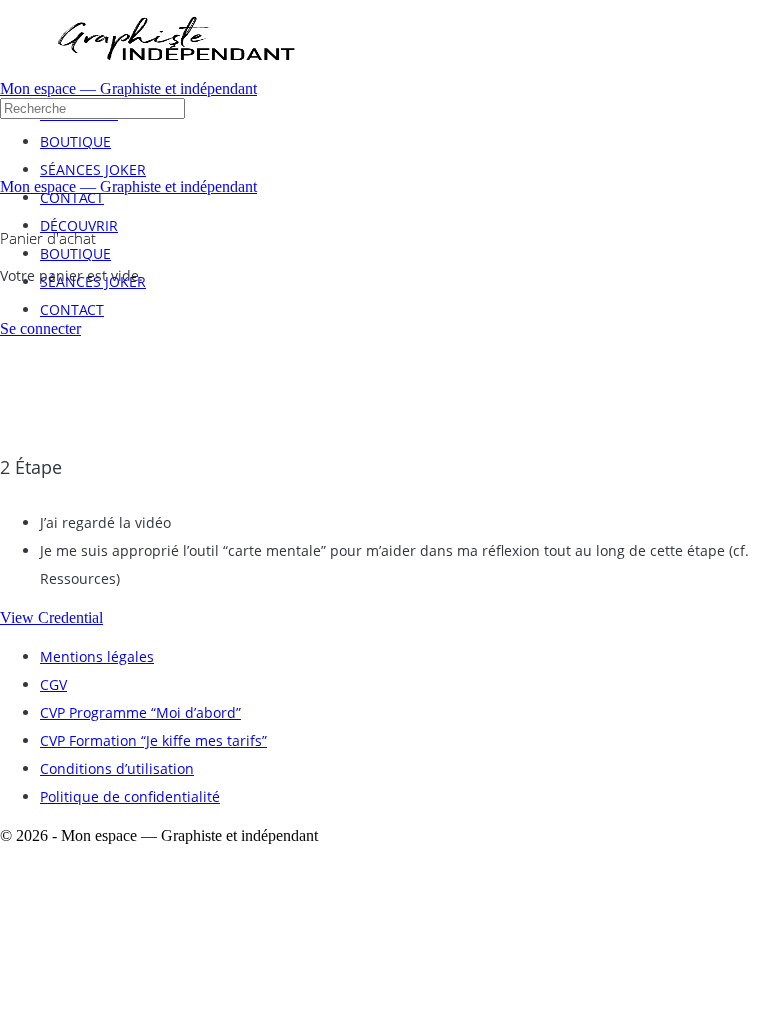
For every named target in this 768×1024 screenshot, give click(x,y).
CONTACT (72, 309)
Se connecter (40, 328)
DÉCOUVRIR (79, 225)
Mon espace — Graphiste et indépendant (128, 88)
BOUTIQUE (75, 253)
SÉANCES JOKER (93, 281)
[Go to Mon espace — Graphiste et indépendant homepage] (175, 74)
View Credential (51, 617)
